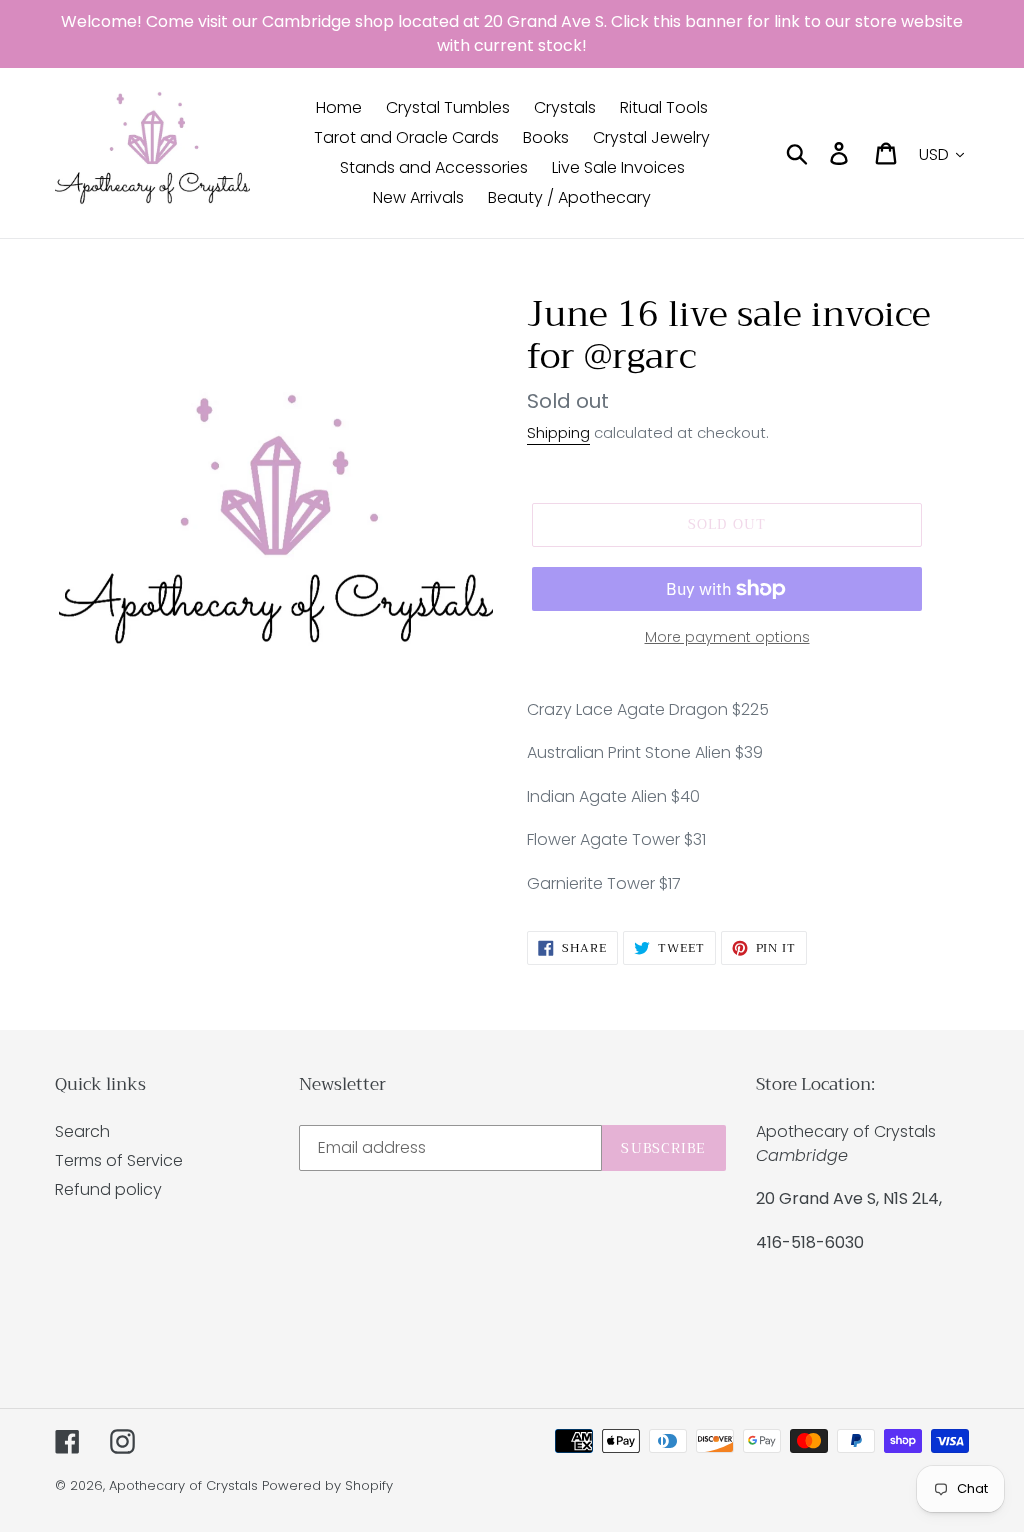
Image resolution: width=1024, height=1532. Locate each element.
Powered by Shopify (327, 1485)
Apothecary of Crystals (183, 1485)
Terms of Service (119, 1160)
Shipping (558, 432)
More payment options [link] (727, 637)
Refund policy (108, 1189)
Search (82, 1131)
